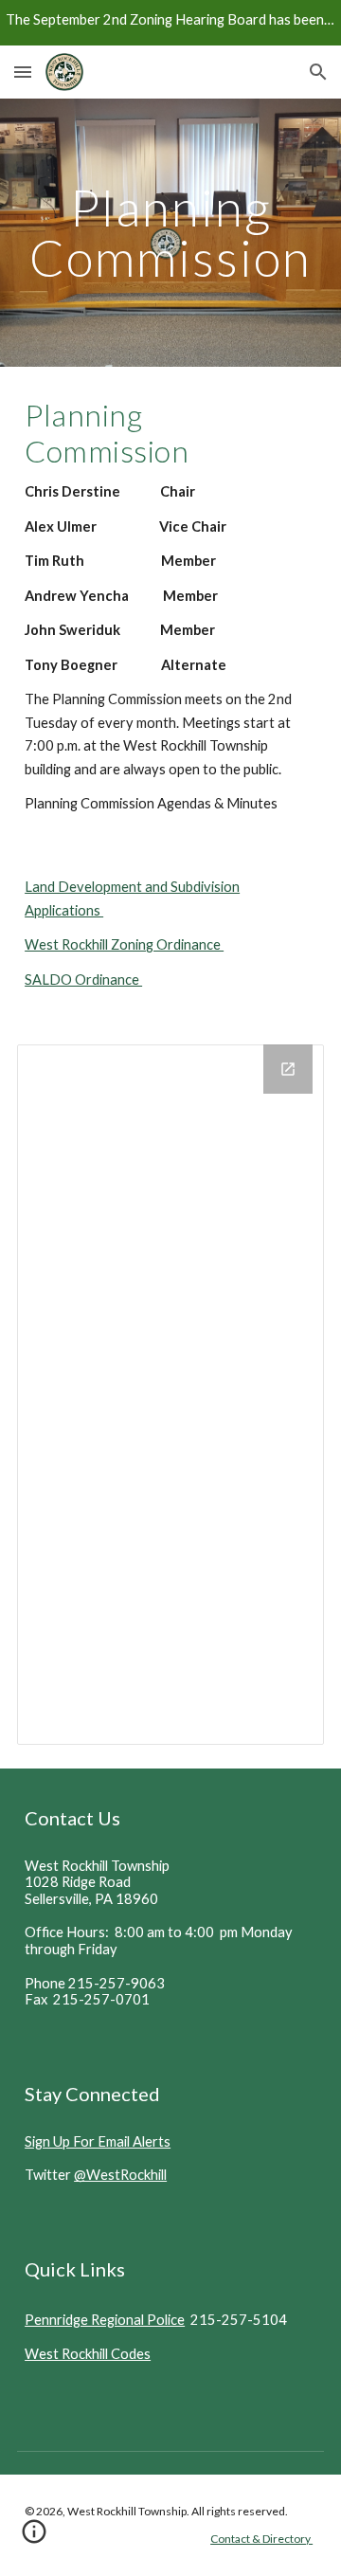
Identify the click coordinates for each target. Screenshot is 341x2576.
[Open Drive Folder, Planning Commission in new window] (288, 1069)
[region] (170, 23)
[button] (23, 72)
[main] (170, 233)
